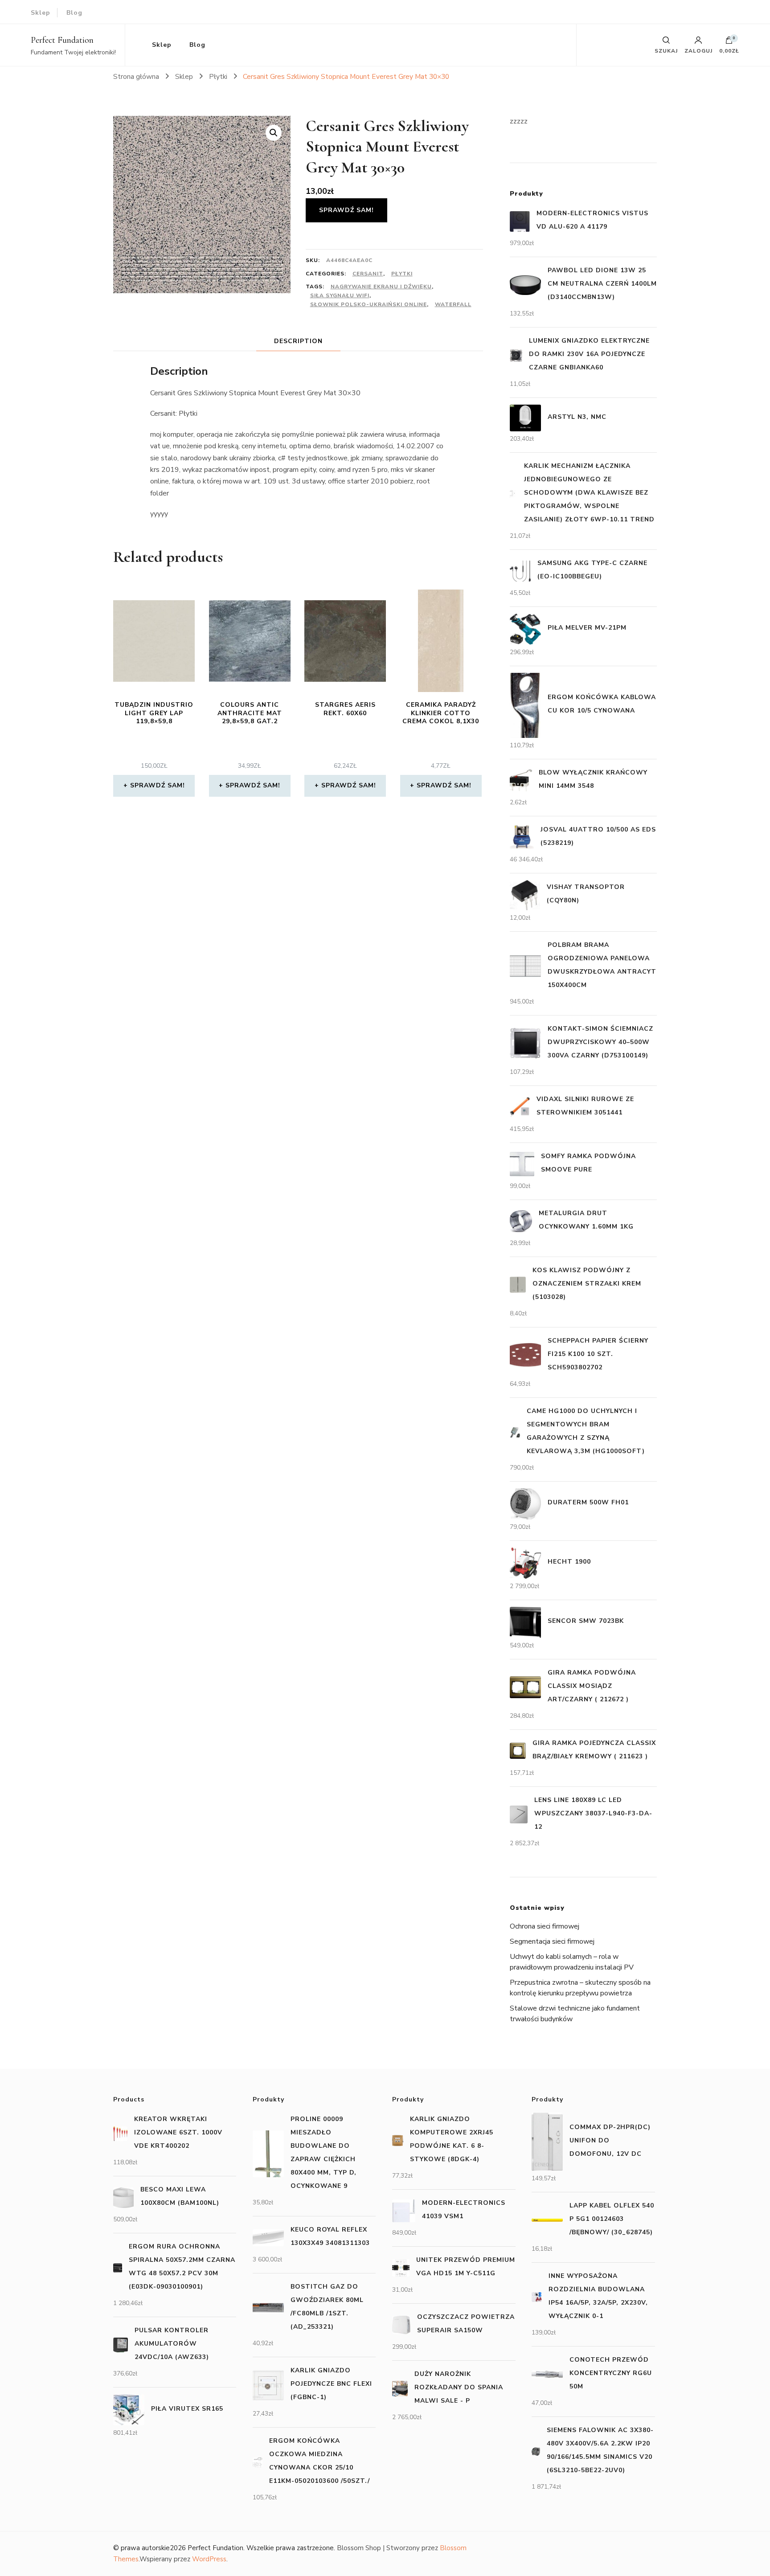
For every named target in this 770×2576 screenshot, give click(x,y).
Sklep (41, 13)
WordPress (209, 2559)
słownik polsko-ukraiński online (369, 304)
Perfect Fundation (62, 40)
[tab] (298, 341)
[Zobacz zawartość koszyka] (729, 42)
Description (298, 341)
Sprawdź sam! (346, 210)
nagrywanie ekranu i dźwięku (381, 287)
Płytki (402, 274)
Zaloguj (698, 50)
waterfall (453, 304)
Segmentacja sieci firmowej (552, 1941)
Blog (74, 13)
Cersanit (368, 274)
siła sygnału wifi (340, 295)
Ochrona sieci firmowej (545, 1926)
